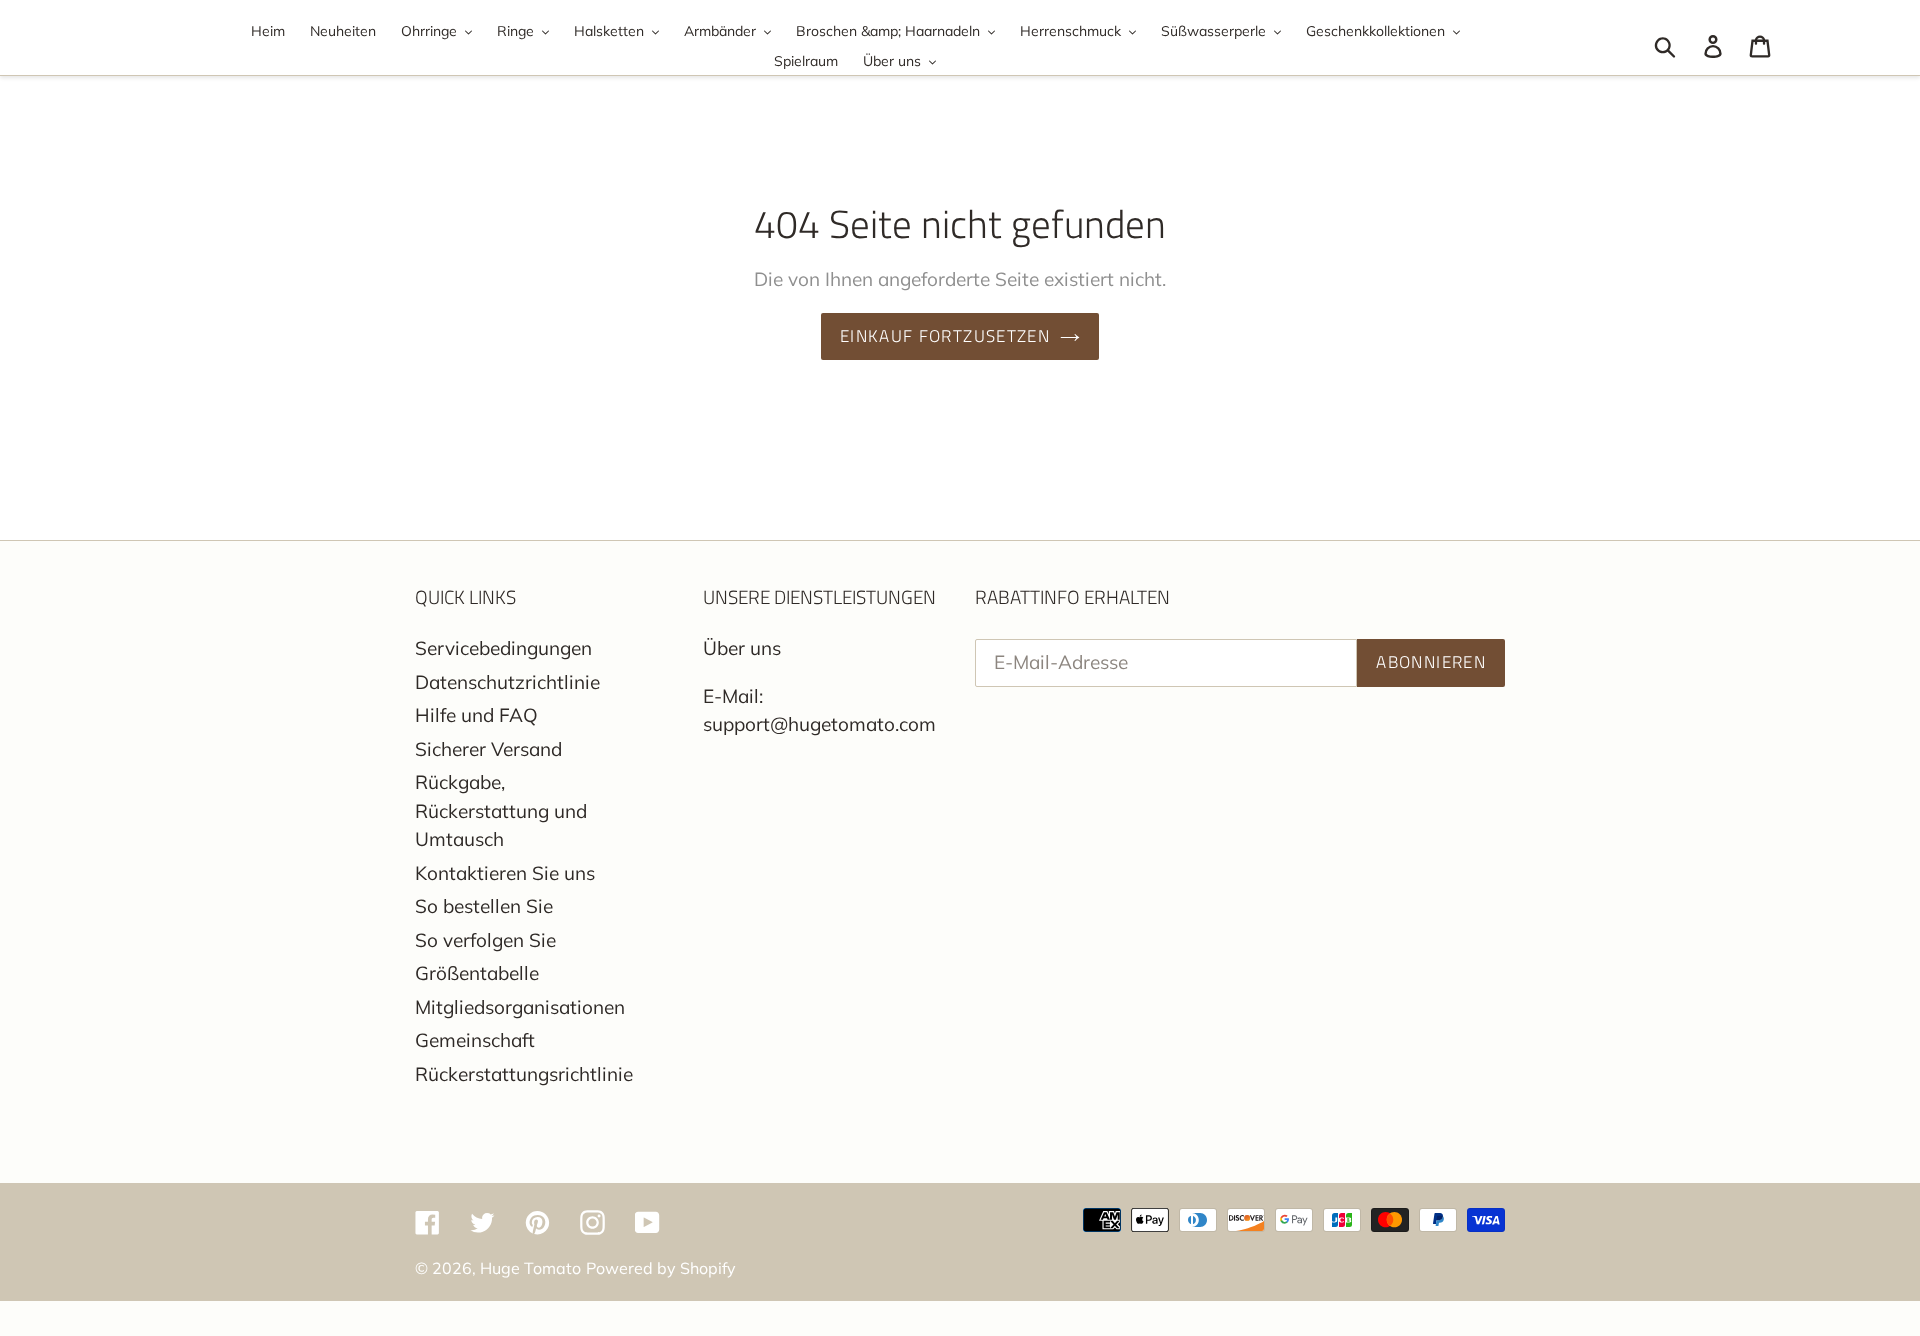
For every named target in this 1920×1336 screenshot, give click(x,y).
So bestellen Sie (484, 906)
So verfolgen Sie (485, 940)
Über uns (742, 648)
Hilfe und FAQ (476, 715)
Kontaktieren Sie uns (505, 873)
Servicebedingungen (503, 648)
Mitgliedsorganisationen (520, 1007)
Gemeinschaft (475, 1040)
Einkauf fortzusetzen (945, 336)
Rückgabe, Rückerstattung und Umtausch (501, 810)
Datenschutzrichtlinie (507, 682)
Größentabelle (477, 973)
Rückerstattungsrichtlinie (524, 1074)
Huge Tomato (530, 1268)
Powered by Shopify (661, 1268)
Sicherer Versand (488, 749)
